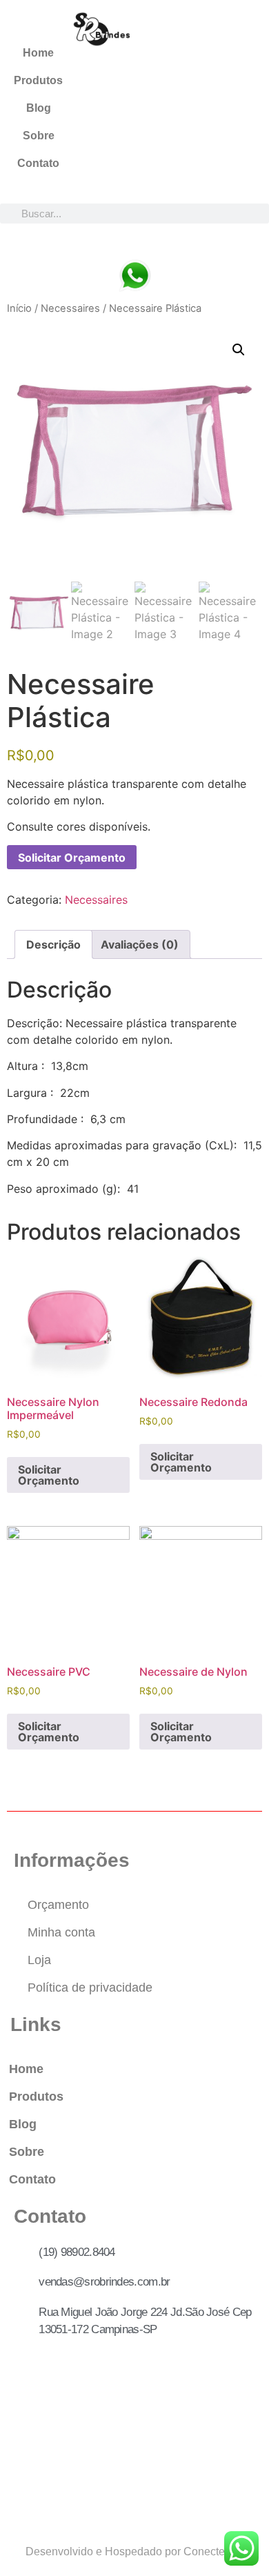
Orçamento (58, 1905)
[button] (239, 350)
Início (19, 308)
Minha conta (61, 1932)
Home (38, 53)
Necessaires (70, 308)
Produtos (38, 80)
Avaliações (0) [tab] (140, 944)
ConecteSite (214, 2552)
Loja (39, 1960)
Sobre (39, 136)
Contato (38, 163)
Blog (39, 108)
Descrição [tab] (53, 944)
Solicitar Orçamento (72, 858)
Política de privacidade (90, 1988)
